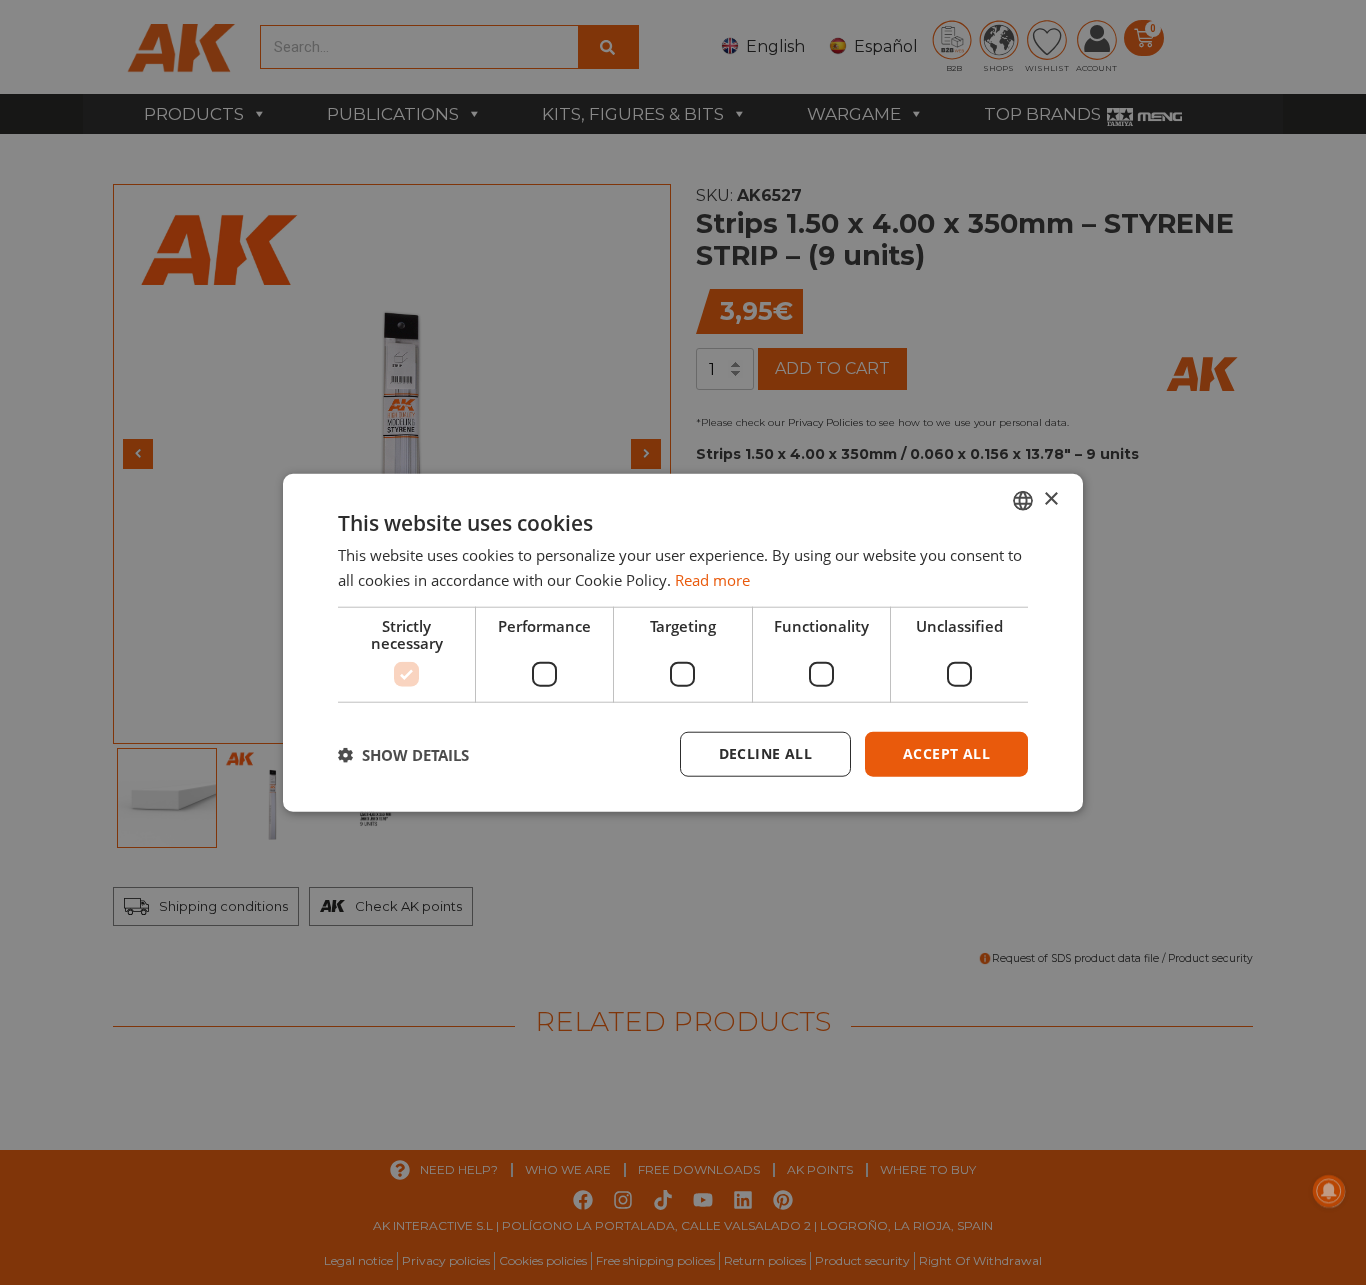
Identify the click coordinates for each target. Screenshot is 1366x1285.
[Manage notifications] (1329, 1191)
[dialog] (683, 642)
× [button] (1050, 499)
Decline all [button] (765, 753)
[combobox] (1023, 500)
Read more (712, 579)
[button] (403, 754)
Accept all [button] (946, 753)
